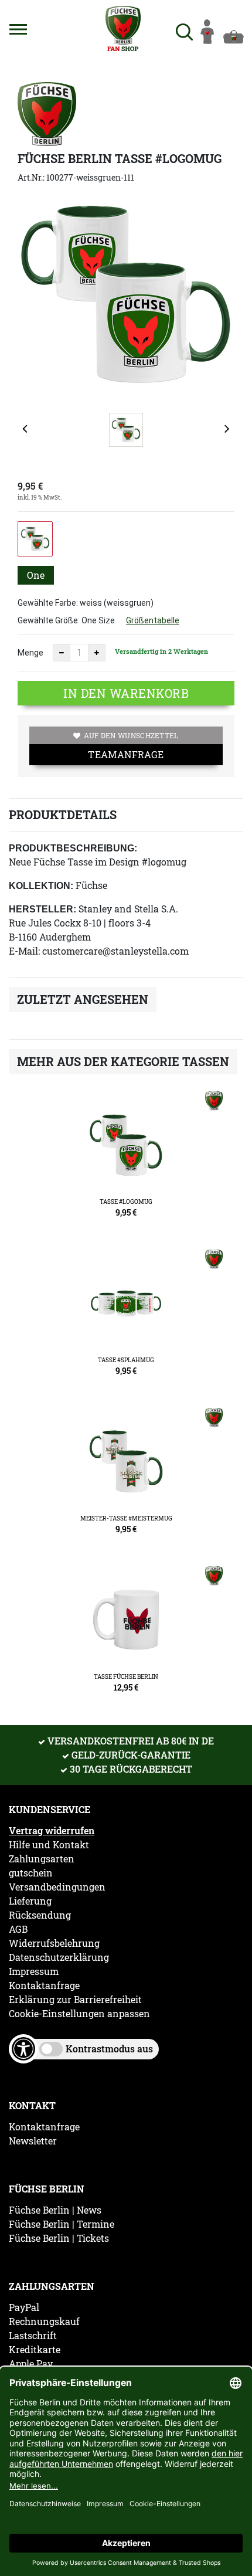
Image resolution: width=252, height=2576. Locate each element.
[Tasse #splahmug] (126, 1318)
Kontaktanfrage (44, 1986)
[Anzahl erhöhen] (97, 653)
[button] (18, 29)
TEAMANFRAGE (126, 754)
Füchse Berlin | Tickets (59, 2238)
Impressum (34, 1971)
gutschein (31, 1873)
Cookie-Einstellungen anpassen (79, 2014)
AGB (18, 1929)
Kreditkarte (35, 2350)
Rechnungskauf (44, 2322)
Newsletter (33, 2141)
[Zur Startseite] (124, 28)
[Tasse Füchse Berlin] (126, 1634)
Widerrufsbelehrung (54, 1943)
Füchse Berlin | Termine (62, 2224)
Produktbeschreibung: (73, 848)
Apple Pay (31, 2364)
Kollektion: (41, 886)
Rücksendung (40, 1915)
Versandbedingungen (57, 1887)
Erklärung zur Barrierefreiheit (75, 2000)
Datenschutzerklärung (59, 1957)
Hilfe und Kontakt (49, 1845)
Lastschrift (33, 2336)
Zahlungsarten (42, 1859)
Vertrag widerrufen (52, 1831)
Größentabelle (153, 620)
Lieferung (30, 1901)
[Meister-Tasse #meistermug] (126, 1476)
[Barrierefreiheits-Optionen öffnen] (23, 2049)
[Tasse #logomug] (126, 1159)
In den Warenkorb (126, 693)
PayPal (24, 2307)
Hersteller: (42, 909)
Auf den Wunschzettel (131, 735)
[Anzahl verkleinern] (62, 653)
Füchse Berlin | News (55, 2210)
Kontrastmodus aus (109, 2049)
